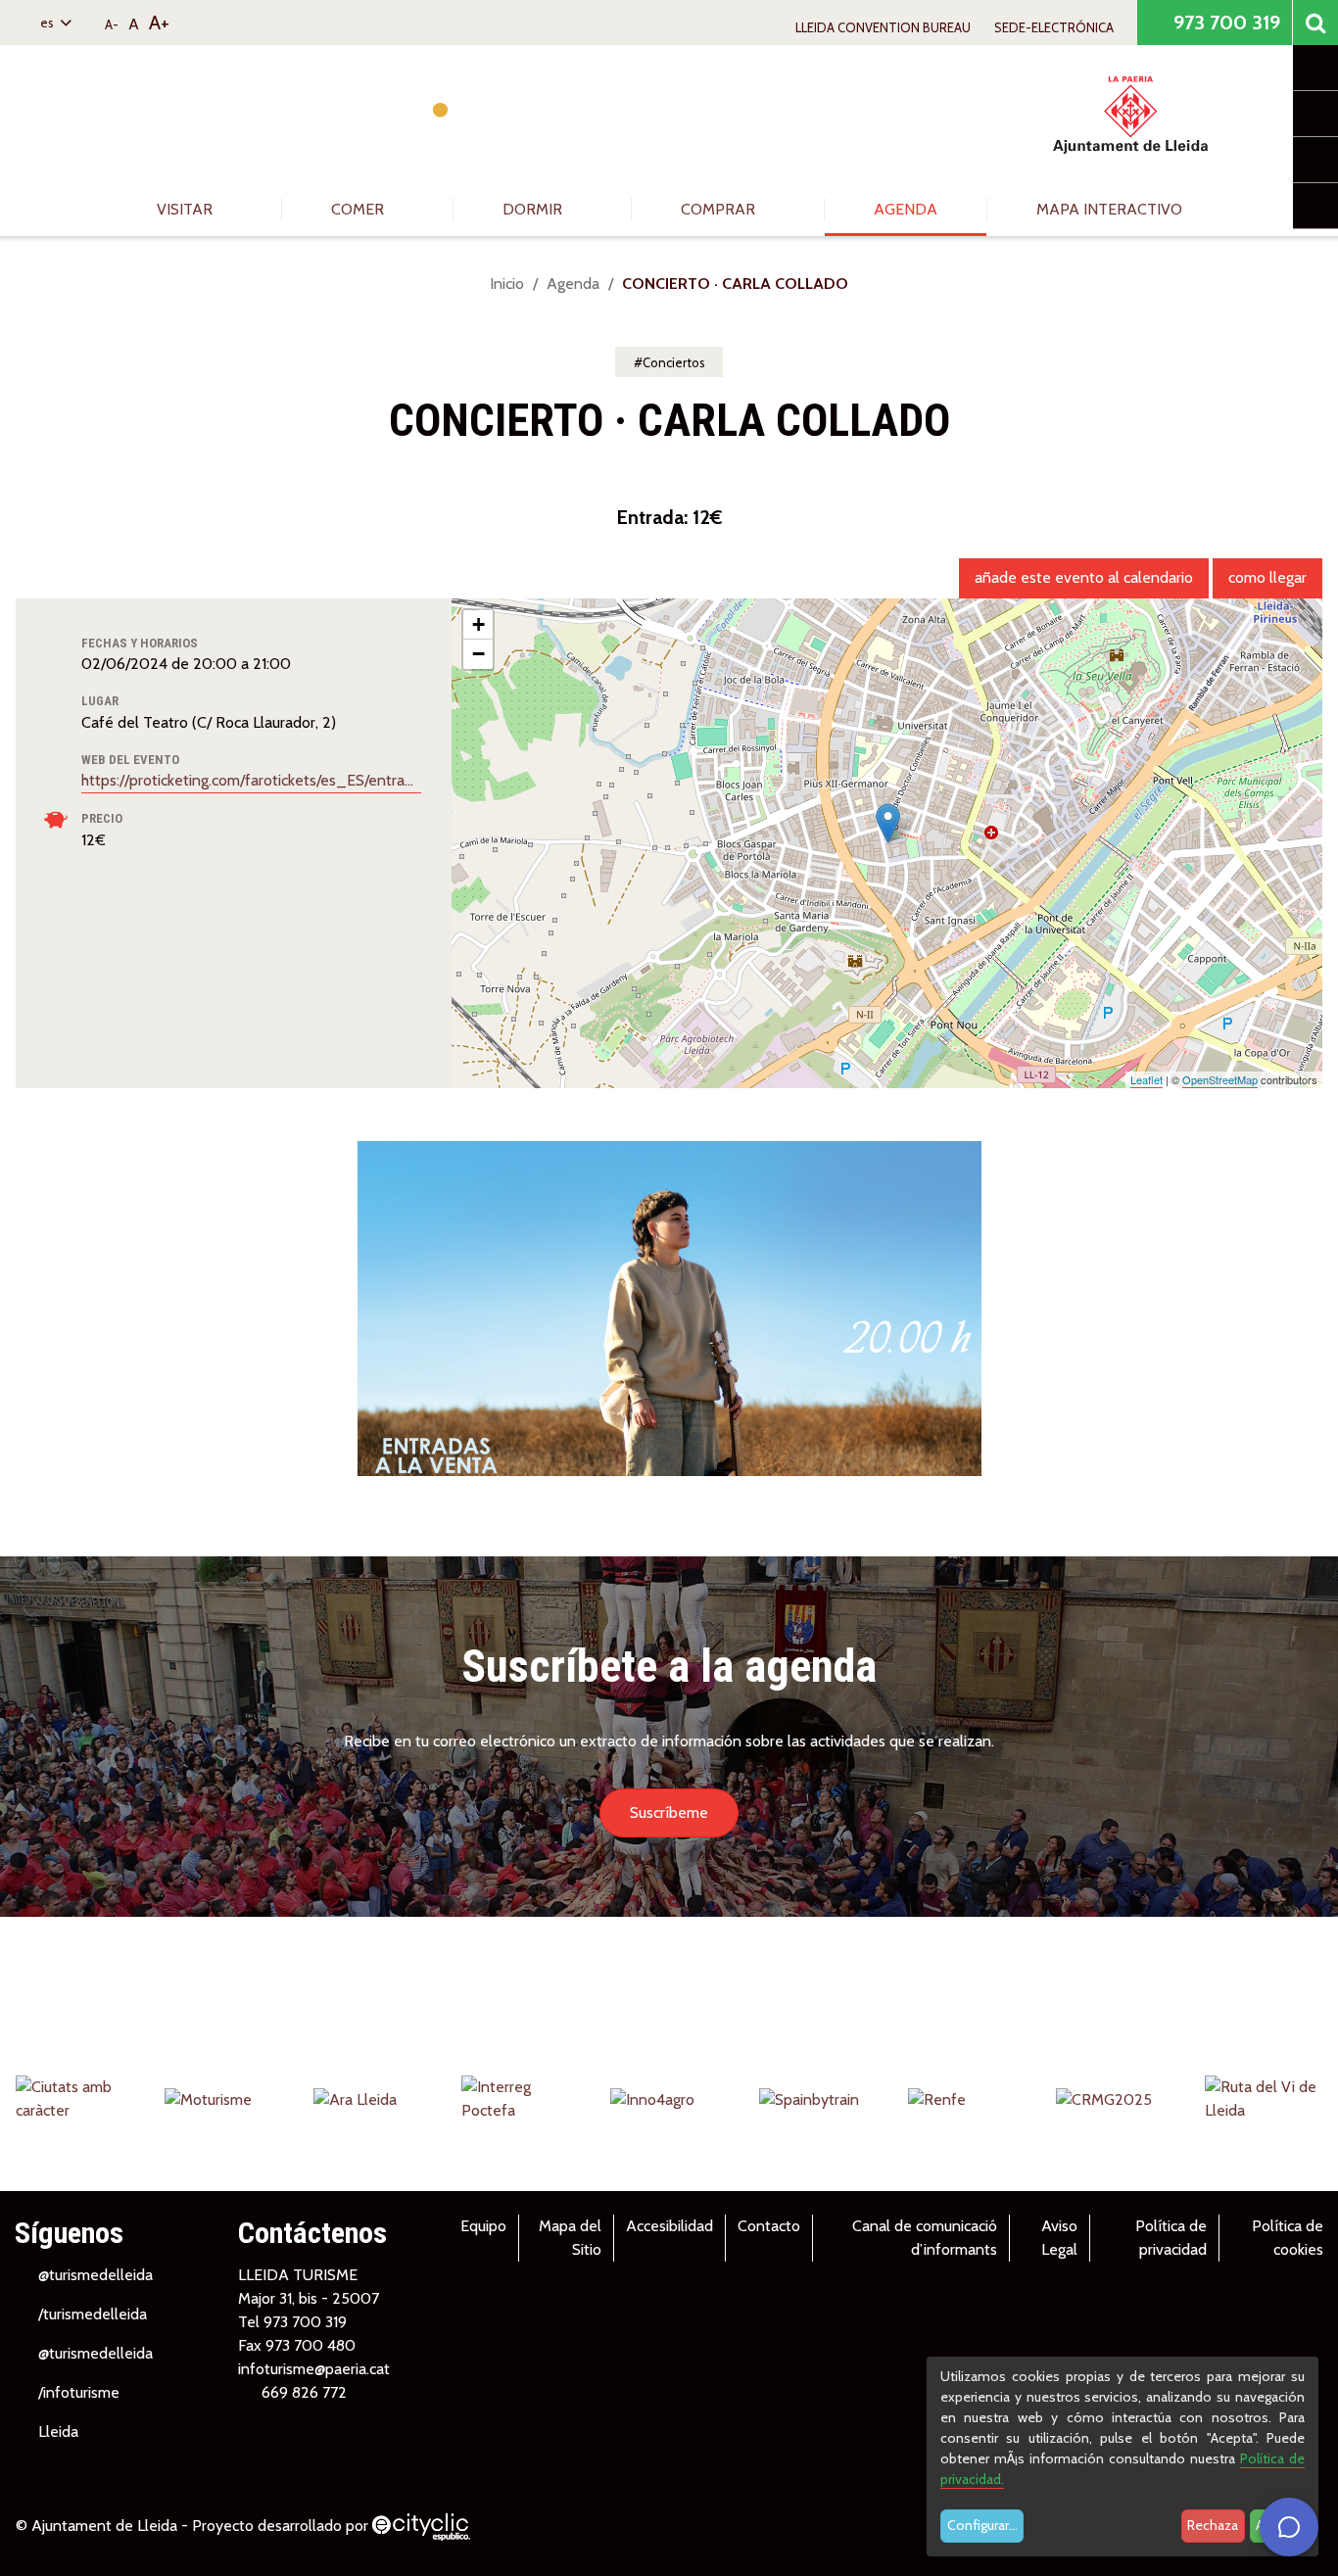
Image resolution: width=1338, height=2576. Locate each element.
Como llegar (1267, 577)
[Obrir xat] (1289, 2527)
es (48, 23)
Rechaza (1213, 2525)
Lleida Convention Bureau (883, 27)
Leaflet (1147, 1079)
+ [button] (478, 624)
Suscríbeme (669, 1813)
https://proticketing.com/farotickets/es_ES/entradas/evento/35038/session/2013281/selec (251, 780)
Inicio (507, 284)
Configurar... (982, 2525)
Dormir (534, 209)
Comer (359, 209)
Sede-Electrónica (1054, 27)
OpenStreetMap (1220, 1079)
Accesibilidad (669, 2226)
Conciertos (674, 362)
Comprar (720, 209)
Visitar (187, 209)
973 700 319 (1224, 23)
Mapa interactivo (1109, 209)
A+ (159, 23)
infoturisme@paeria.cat (314, 2369)
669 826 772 (304, 2392)
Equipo (483, 2226)
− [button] (478, 654)
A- (112, 24)
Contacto (769, 2226)
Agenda (906, 209)
